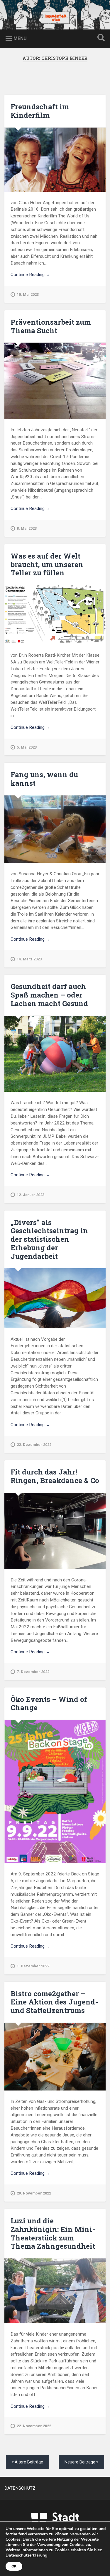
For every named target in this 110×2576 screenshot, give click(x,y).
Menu (20, 38)
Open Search (100, 38)
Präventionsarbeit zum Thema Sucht (51, 326)
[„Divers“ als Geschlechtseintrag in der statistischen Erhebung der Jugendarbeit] (55, 1298)
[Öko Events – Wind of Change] (55, 1791)
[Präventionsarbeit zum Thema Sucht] (55, 381)
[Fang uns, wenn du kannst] (55, 829)
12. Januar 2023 (31, 1195)
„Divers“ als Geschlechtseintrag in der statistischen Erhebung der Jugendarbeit (49, 1239)
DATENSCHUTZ (20, 2488)
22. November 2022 (34, 2426)
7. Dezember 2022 (33, 1672)
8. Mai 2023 (27, 528)
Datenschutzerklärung (26, 2555)
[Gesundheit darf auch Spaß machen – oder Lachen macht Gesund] (55, 1054)
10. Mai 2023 (28, 294)
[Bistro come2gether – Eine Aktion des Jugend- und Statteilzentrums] (55, 2057)
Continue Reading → (30, 275)
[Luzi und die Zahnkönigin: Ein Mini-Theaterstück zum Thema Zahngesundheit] (55, 2291)
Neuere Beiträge (80, 2462)
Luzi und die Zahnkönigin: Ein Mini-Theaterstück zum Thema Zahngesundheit (53, 2233)
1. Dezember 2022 (33, 1966)
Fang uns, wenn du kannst (44, 779)
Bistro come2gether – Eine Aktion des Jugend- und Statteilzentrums (54, 2002)
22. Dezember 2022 (34, 1445)
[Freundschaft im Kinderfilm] (55, 160)
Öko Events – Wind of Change (49, 1704)
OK (14, 2566)
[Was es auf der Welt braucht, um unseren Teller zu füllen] (55, 615)
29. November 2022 (34, 2193)
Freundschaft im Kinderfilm (40, 111)
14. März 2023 (29, 959)
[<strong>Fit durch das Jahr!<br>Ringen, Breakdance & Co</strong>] (55, 1531)
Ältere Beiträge (29, 2462)
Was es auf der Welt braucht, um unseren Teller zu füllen (47, 564)
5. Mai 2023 (27, 747)
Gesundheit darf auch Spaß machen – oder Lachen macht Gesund (49, 995)
